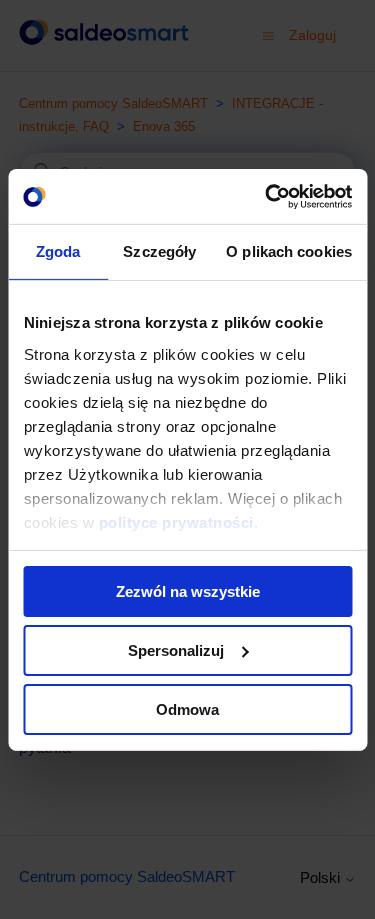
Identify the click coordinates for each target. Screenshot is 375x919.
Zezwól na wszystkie (188, 591)
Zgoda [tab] (58, 251)
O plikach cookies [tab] (289, 251)
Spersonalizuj (176, 650)
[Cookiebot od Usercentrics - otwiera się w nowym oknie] (267, 196)
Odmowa (187, 708)
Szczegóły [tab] (159, 251)
